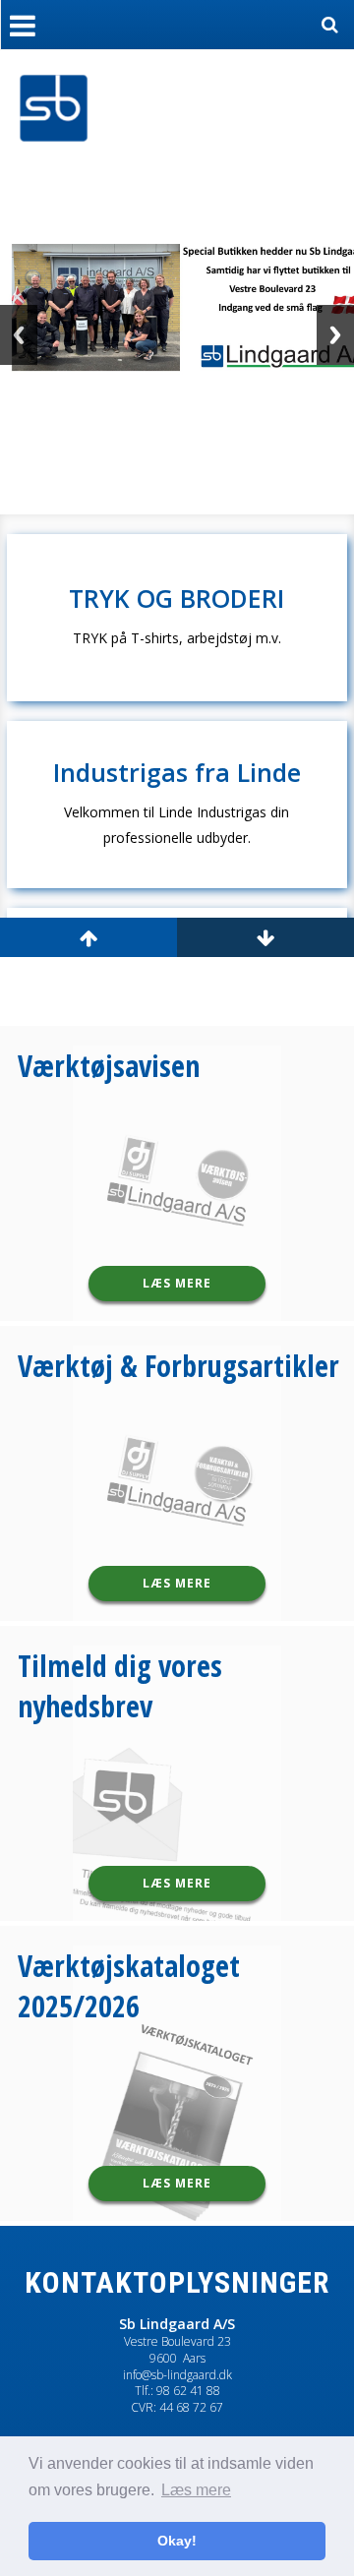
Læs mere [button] (196, 2490)
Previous (19, 335)
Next (335, 335)
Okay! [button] (177, 2541)
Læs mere (177, 1283)
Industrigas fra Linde (177, 773)
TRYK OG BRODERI (177, 599)
